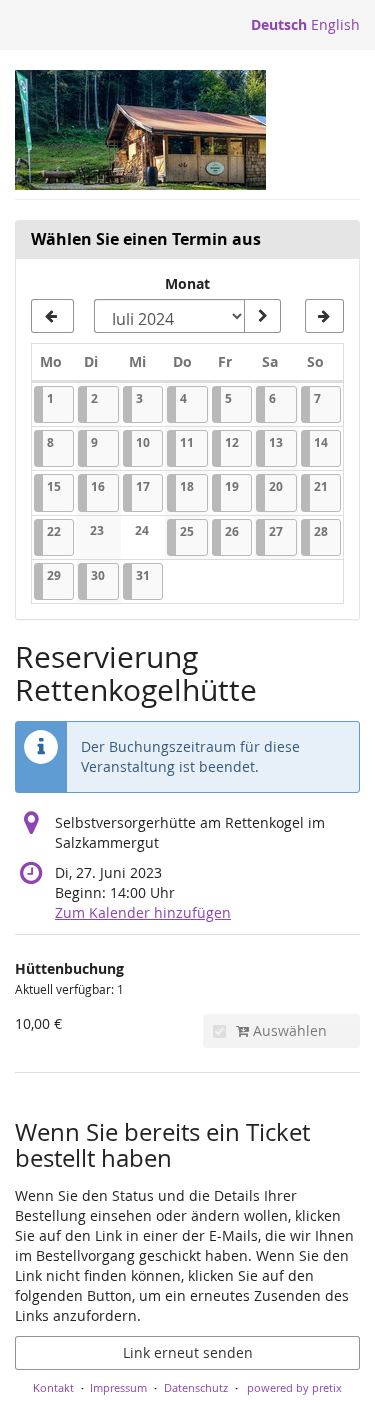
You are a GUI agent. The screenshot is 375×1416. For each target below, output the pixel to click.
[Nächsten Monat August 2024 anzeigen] (324, 316)
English (335, 24)
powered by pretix (294, 1387)
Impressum (118, 1387)
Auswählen (288, 1030)
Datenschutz (196, 1387)
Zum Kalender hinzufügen (143, 912)
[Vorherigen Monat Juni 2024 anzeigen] (52, 316)
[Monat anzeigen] (262, 316)
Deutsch (279, 24)
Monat (187, 283)
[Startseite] (140, 130)
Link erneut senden (188, 1352)
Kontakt (53, 1387)
